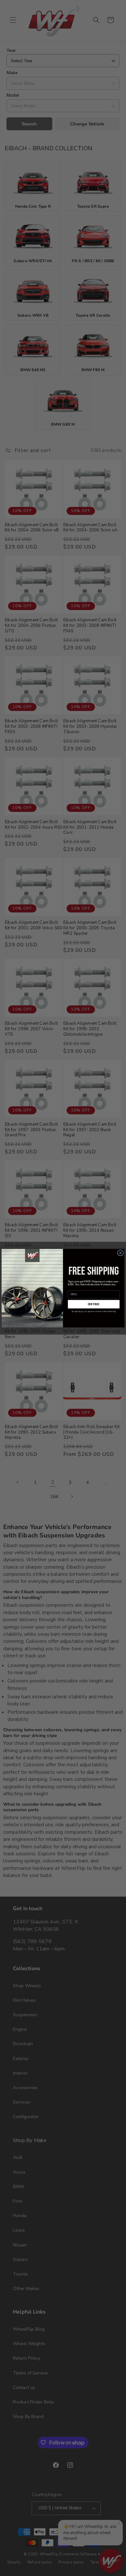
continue (94, 1304)
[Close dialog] (120, 1253)
